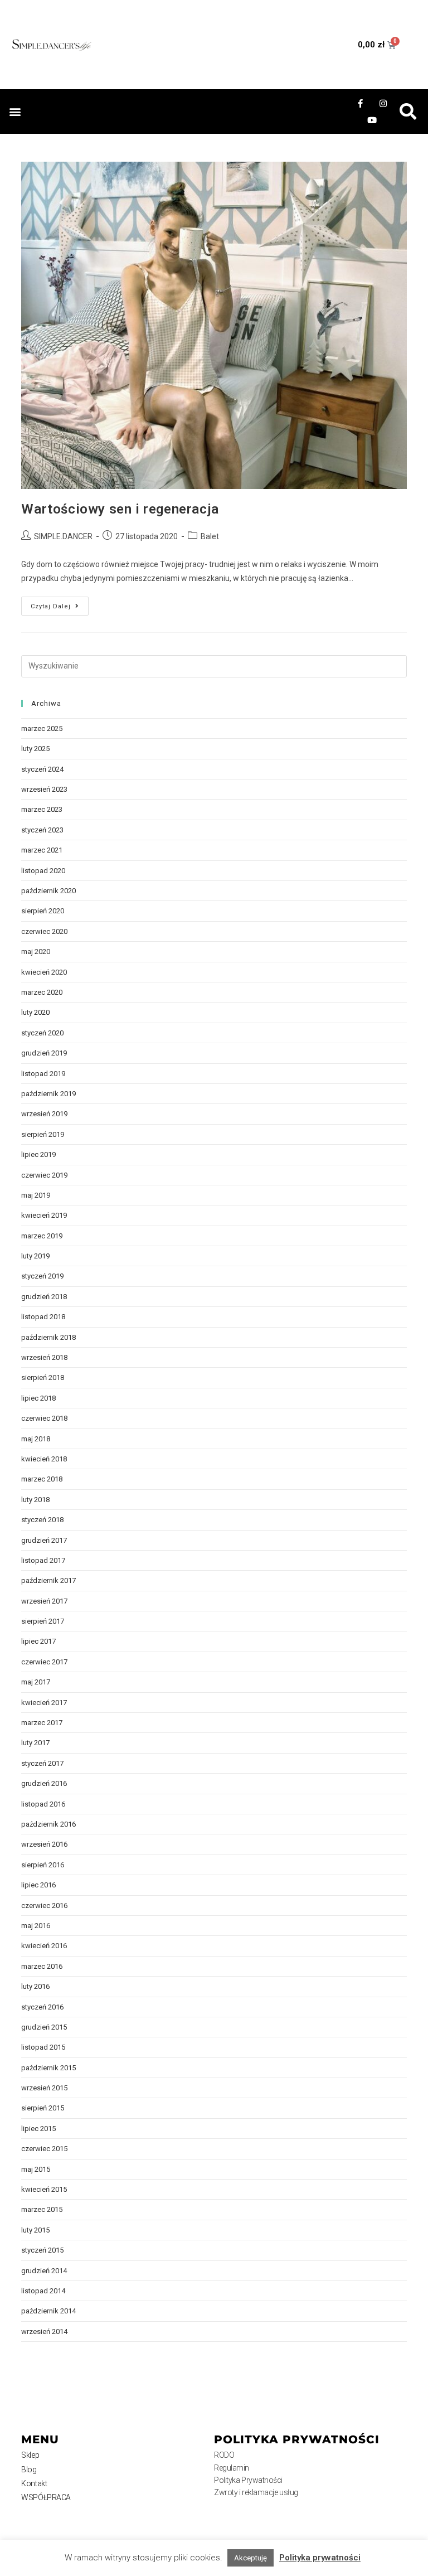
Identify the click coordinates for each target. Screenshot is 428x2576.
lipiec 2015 (38, 2129)
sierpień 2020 (43, 911)
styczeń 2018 (42, 1520)
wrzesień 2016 (44, 1844)
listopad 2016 (43, 1804)
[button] (15, 112)
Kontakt (34, 2483)
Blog (29, 2470)
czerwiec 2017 (44, 1662)
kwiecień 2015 (44, 2189)
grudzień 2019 (44, 1053)
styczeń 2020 (42, 1033)
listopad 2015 (43, 2047)
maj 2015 (36, 2169)
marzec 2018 (42, 1479)
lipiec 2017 (38, 1641)
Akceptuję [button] (251, 2558)
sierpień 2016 (43, 1865)
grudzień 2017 (44, 1540)
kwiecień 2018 (44, 1459)
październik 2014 (48, 2311)
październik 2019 (48, 1094)
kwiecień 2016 (44, 1946)
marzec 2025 (42, 728)
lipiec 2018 (38, 1398)
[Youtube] (372, 120)
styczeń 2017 (42, 1763)
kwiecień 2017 (44, 1703)
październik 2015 (48, 2068)
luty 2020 (35, 1012)
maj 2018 (36, 1439)
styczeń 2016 (42, 2007)
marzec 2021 (42, 850)
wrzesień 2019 (44, 1114)
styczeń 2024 (42, 769)
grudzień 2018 (44, 1297)
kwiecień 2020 (44, 972)
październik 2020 (48, 891)
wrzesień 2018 (44, 1357)
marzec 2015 (42, 2209)
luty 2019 (35, 1256)
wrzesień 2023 (44, 789)
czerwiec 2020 (44, 931)
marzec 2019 (42, 1236)
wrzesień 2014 (44, 2332)
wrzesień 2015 (44, 2088)
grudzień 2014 (44, 2271)
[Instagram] (383, 103)
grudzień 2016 (44, 1783)
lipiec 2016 (38, 1885)
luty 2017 (35, 1743)
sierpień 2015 (43, 2108)
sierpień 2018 (43, 1377)
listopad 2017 (43, 1560)
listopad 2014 (43, 2291)
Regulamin (232, 2468)
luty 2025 (35, 749)
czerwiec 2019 (44, 1175)
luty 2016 (35, 1986)
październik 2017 (48, 1580)
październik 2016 (48, 1824)
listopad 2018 (43, 1317)
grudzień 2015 (44, 2027)
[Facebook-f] (361, 103)
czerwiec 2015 (44, 2149)
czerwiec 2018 (44, 1418)
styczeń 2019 (42, 1276)
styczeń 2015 (42, 2250)
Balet (210, 536)
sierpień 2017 (43, 1621)
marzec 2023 (42, 809)
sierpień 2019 (43, 1134)
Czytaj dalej (60, 603)
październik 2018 (48, 1337)
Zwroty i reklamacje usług (256, 2492)
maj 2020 (36, 952)
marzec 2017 (42, 1723)
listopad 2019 (43, 1074)
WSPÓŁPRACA (46, 2497)
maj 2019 (36, 1195)
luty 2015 (35, 2230)
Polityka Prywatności (248, 2480)
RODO (224, 2455)
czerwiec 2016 (44, 1906)
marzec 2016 (42, 1966)
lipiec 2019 (38, 1154)
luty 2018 (35, 1500)
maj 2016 (36, 1926)
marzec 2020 (42, 992)
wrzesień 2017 (44, 1601)
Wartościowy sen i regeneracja (120, 509)
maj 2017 (36, 1682)
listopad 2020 (43, 871)
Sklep (30, 2455)
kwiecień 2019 (44, 1215)
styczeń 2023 (42, 830)
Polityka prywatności (320, 2558)
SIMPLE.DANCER (63, 536)
